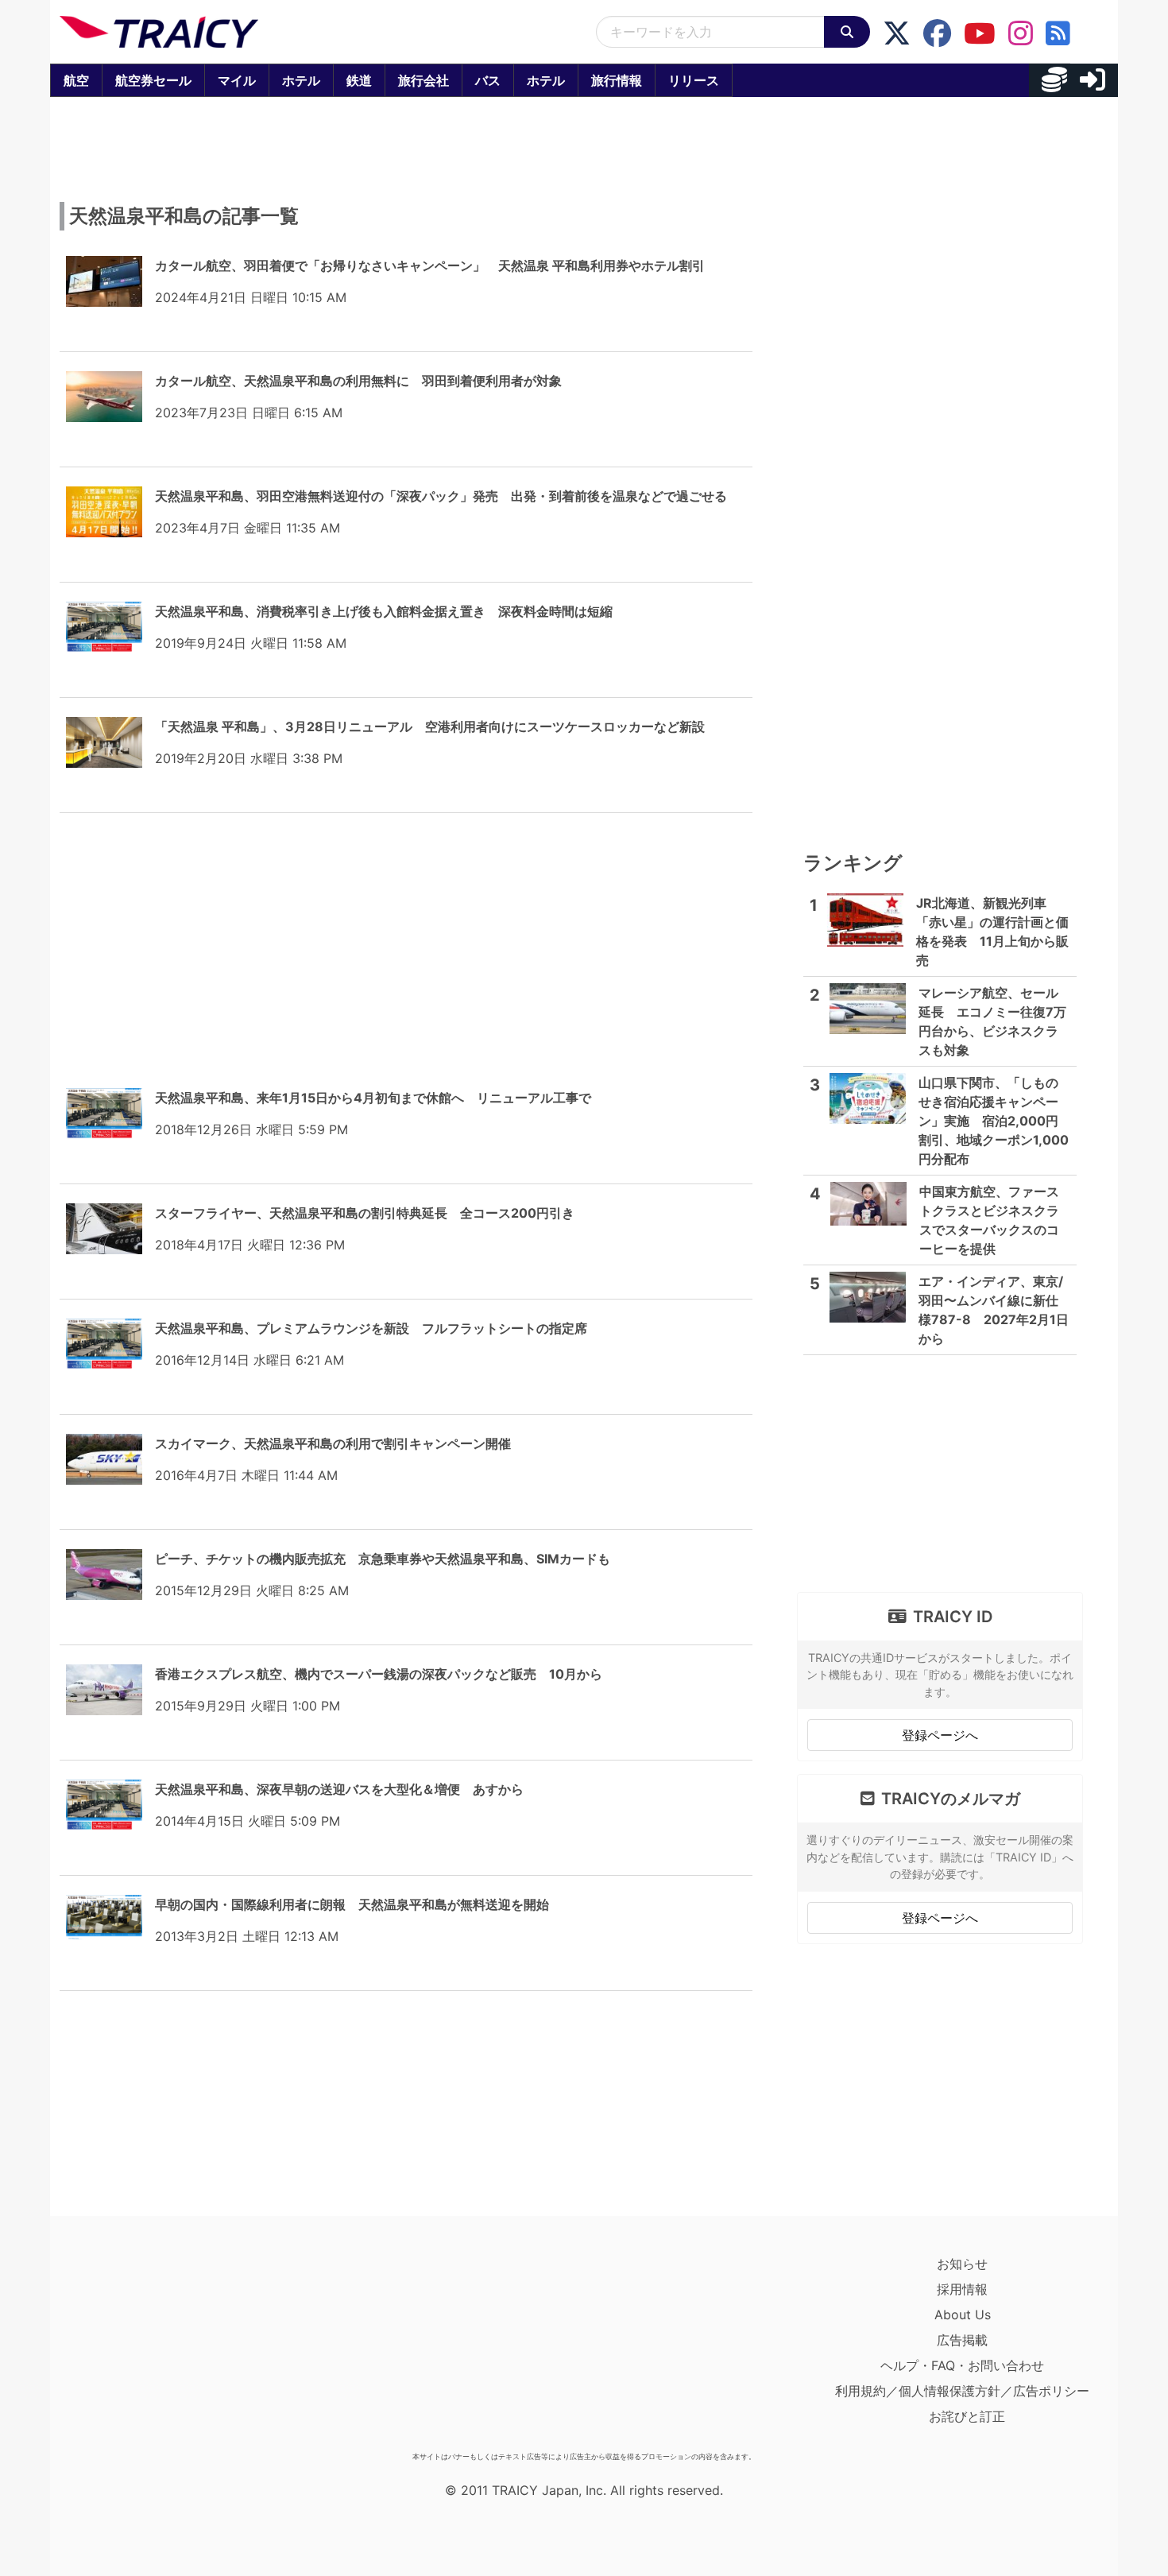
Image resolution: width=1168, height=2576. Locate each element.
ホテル (301, 80)
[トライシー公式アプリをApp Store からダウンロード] (152, 2348)
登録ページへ (940, 1735)
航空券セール (153, 80)
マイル (237, 80)
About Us (963, 2315)
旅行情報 (617, 80)
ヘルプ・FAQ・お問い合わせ (962, 2365)
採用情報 (962, 2289)
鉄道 (359, 80)
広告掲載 (962, 2340)
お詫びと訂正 (967, 2416)
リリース (694, 80)
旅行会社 (423, 80)
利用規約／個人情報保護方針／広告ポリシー (962, 2391)
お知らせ (962, 2264)
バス (488, 80)
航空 (76, 80)
